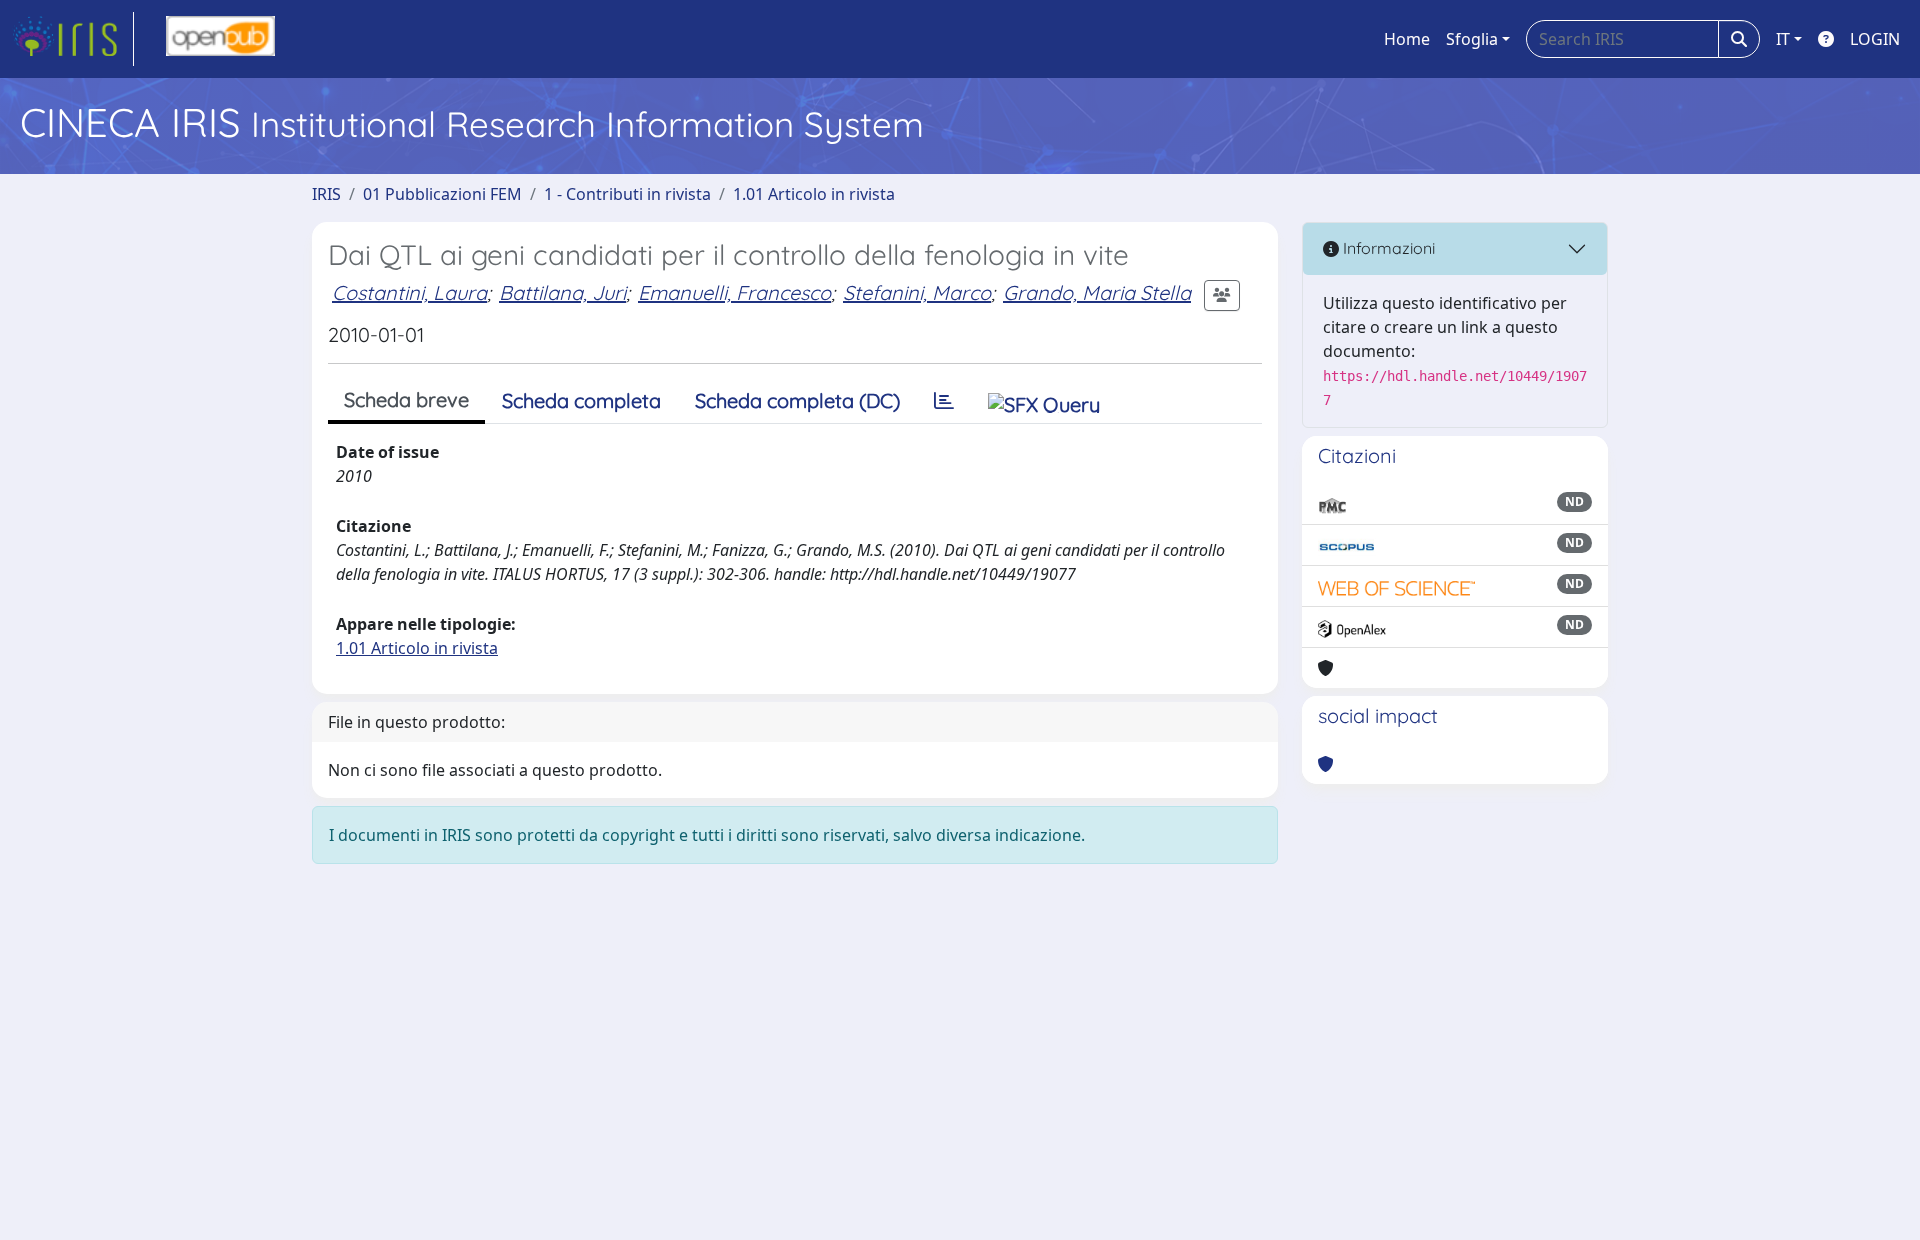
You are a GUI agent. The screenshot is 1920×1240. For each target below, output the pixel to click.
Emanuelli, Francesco (734, 292)
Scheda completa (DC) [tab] (797, 400)
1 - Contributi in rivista (627, 194)
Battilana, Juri (562, 292)
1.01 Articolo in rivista (814, 194)
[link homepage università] (220, 39)
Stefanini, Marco (917, 292)
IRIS (326, 194)
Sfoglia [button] (1472, 39)
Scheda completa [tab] (581, 400)
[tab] (944, 401)
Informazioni (1387, 248)
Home (1407, 39)
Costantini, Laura (409, 292)
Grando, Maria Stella (1097, 292)
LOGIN (1875, 39)
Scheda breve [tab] (406, 399)
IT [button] (1783, 39)
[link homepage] (73, 39)
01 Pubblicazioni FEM (442, 194)
